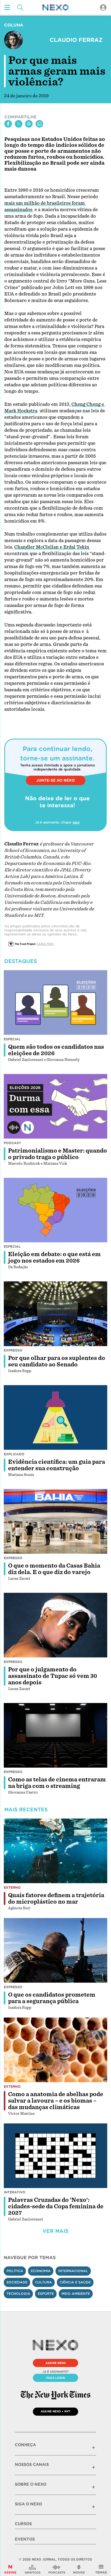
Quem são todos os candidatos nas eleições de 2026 (56, 1050)
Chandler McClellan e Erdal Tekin (52, 547)
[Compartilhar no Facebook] (8, 124)
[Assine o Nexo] (10, 2569)
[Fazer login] (103, 7)
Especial (12, 1039)
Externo (12, 1888)
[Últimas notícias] (79, 2569)
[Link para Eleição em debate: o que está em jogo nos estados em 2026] (55, 1210)
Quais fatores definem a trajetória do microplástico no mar (56, 1898)
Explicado (14, 1454)
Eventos (25, 2539)
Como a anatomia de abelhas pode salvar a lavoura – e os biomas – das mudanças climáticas (56, 2101)
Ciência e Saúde (75, 2282)
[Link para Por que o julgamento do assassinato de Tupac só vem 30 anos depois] (55, 1625)
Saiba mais (45, 944)
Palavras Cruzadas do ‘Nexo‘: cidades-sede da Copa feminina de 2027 (56, 2206)
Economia (41, 2271)
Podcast (12, 1143)
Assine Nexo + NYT (55, 2411)
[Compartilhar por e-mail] (29, 124)
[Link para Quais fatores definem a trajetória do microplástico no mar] (55, 1851)
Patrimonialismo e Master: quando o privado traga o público (58, 1154)
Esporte (46, 2294)
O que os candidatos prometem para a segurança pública (52, 1998)
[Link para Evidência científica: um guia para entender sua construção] (55, 1418)
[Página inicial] (55, 7)
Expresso (13, 1350)
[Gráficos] (33, 2569)
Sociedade (17, 2282)
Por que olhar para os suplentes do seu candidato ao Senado (57, 1361)
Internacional (73, 2271)
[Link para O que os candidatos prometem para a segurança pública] (55, 1950)
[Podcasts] (57, 2569)
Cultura (44, 2282)
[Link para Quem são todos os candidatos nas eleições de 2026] (55, 1002)
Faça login (56, 2378)
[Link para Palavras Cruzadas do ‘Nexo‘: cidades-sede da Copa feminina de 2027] (55, 2156)
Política (15, 2271)
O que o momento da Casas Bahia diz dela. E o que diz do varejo (54, 1569)
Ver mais (55, 2231)
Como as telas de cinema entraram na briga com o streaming (57, 1783)
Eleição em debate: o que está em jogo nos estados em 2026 (54, 1257)
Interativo (15, 2192)
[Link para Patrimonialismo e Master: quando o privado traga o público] (55, 1106)
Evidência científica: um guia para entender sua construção (57, 1465)
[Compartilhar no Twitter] (19, 124)
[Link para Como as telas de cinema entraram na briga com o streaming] (55, 1735)
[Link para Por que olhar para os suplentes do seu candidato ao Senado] (55, 1314)
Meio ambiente (76, 2294)
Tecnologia (18, 2294)
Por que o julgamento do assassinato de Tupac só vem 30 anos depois (53, 1676)
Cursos (23, 2524)
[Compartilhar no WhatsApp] (39, 124)
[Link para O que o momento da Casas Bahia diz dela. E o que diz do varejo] (55, 1521)
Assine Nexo (56, 2363)
